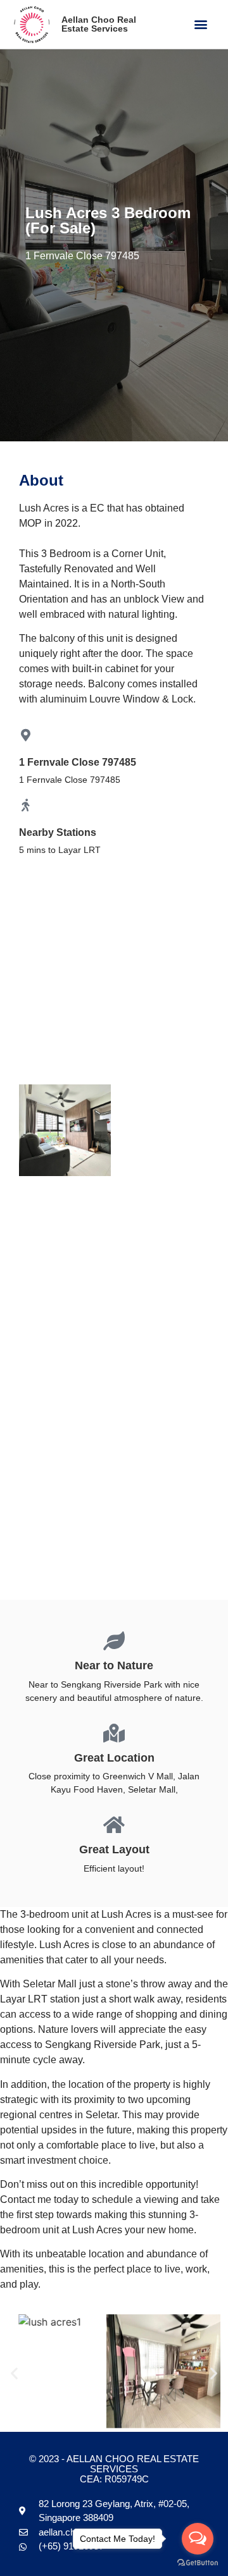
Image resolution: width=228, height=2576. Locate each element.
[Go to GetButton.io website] (198, 2563)
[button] (201, 24)
